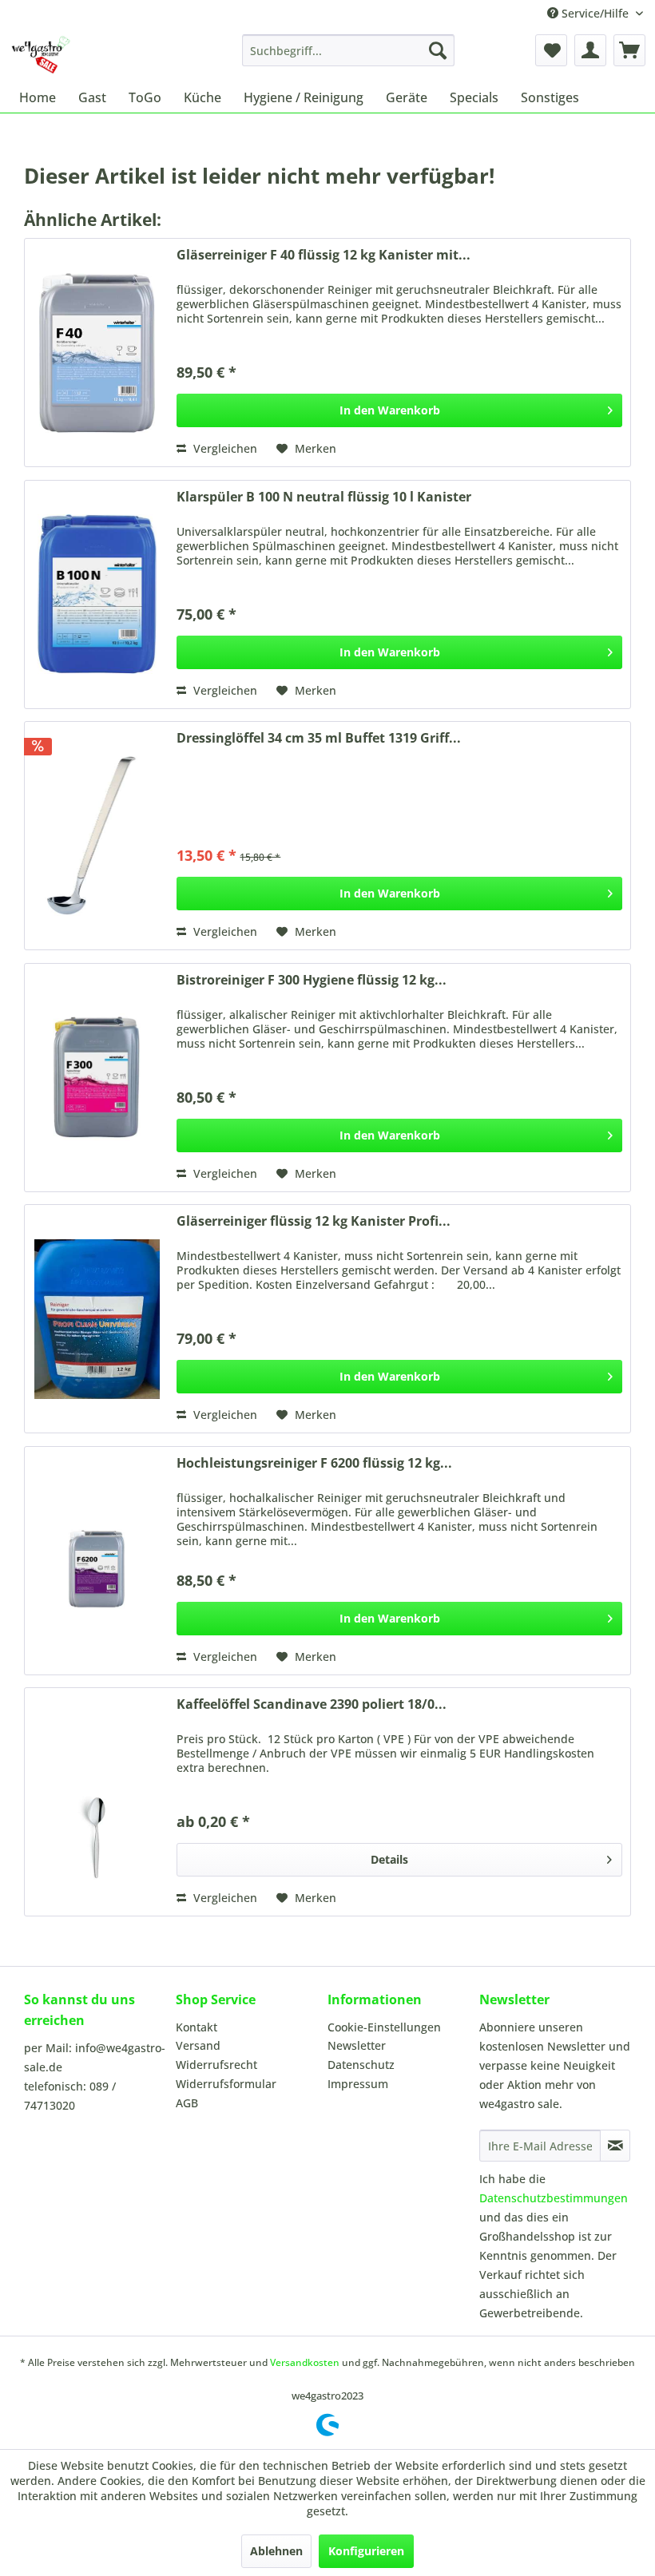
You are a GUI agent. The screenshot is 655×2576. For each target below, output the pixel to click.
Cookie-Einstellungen (384, 2027)
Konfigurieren (366, 2551)
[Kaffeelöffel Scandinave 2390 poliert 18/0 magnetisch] (97, 1802)
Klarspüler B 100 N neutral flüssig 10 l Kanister (324, 497)
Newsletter (357, 2045)
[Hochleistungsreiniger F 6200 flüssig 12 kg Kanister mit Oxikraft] (97, 1561)
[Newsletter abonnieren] (615, 2146)
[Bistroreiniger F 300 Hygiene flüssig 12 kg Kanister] (97, 1078)
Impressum (358, 2084)
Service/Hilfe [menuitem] (595, 13)
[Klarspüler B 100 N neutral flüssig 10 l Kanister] (97, 594)
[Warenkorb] (629, 50)
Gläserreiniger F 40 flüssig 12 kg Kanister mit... (324, 255)
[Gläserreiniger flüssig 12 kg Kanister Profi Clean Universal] (97, 1319)
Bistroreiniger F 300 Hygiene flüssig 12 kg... (312, 980)
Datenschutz (361, 2065)
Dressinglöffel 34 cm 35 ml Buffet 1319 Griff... (319, 738)
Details (389, 1859)
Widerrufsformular (226, 2084)
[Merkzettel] (551, 50)
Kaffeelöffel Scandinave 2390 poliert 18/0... (312, 1704)
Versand (198, 2045)
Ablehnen (276, 2551)
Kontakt (196, 2027)
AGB (187, 2103)
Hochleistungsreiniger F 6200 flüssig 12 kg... (314, 1463)
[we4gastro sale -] (40, 54)
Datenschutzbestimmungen (554, 2198)
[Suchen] (438, 50)
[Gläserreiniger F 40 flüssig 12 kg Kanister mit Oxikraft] (97, 353)
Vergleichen (224, 448)
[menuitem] (349, 50)
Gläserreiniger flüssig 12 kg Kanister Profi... (314, 1221)
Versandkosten (305, 2362)
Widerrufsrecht (216, 2065)
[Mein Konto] (590, 50)
